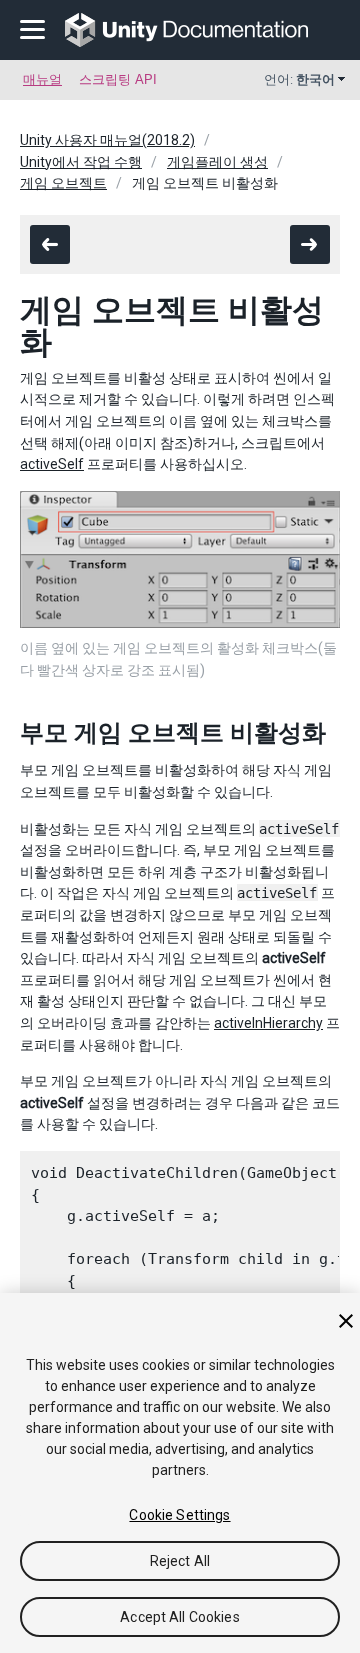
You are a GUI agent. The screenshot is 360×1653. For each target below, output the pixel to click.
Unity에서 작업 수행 (81, 162)
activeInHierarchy (268, 1023)
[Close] (346, 1321)
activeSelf (52, 464)
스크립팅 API (118, 79)
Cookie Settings (179, 1515)
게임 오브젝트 (63, 183)
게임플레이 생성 (217, 162)
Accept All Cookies (180, 1617)
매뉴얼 (42, 79)
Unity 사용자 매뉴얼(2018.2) (107, 140)
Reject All (180, 1561)
